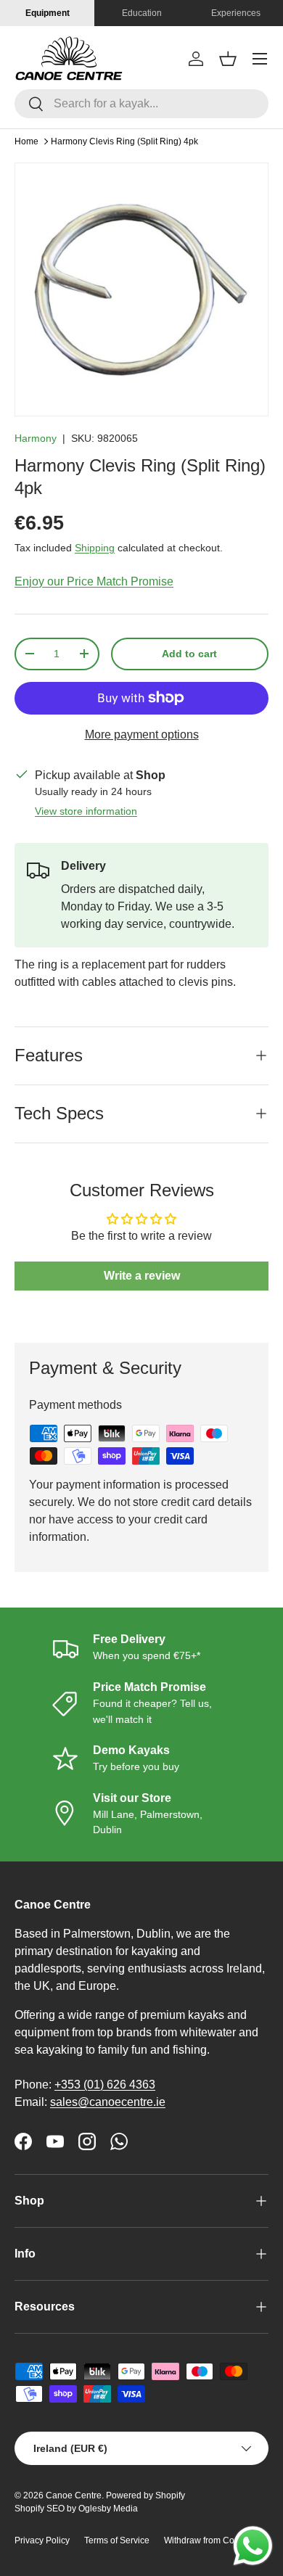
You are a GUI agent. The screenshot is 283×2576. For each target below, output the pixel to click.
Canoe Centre (74, 2495)
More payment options (142, 734)
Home (26, 141)
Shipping (95, 548)
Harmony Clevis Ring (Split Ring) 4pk (124, 141)
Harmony (36, 438)
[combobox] (141, 104)
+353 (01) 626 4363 (105, 2085)
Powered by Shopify (145, 2495)
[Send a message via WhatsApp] (253, 2546)
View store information (86, 811)
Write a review (142, 1276)
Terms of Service (117, 2540)
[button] (228, 59)
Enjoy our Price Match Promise (94, 581)
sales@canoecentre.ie (108, 2102)
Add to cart (189, 654)
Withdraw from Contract (210, 2540)
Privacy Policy (42, 2540)
